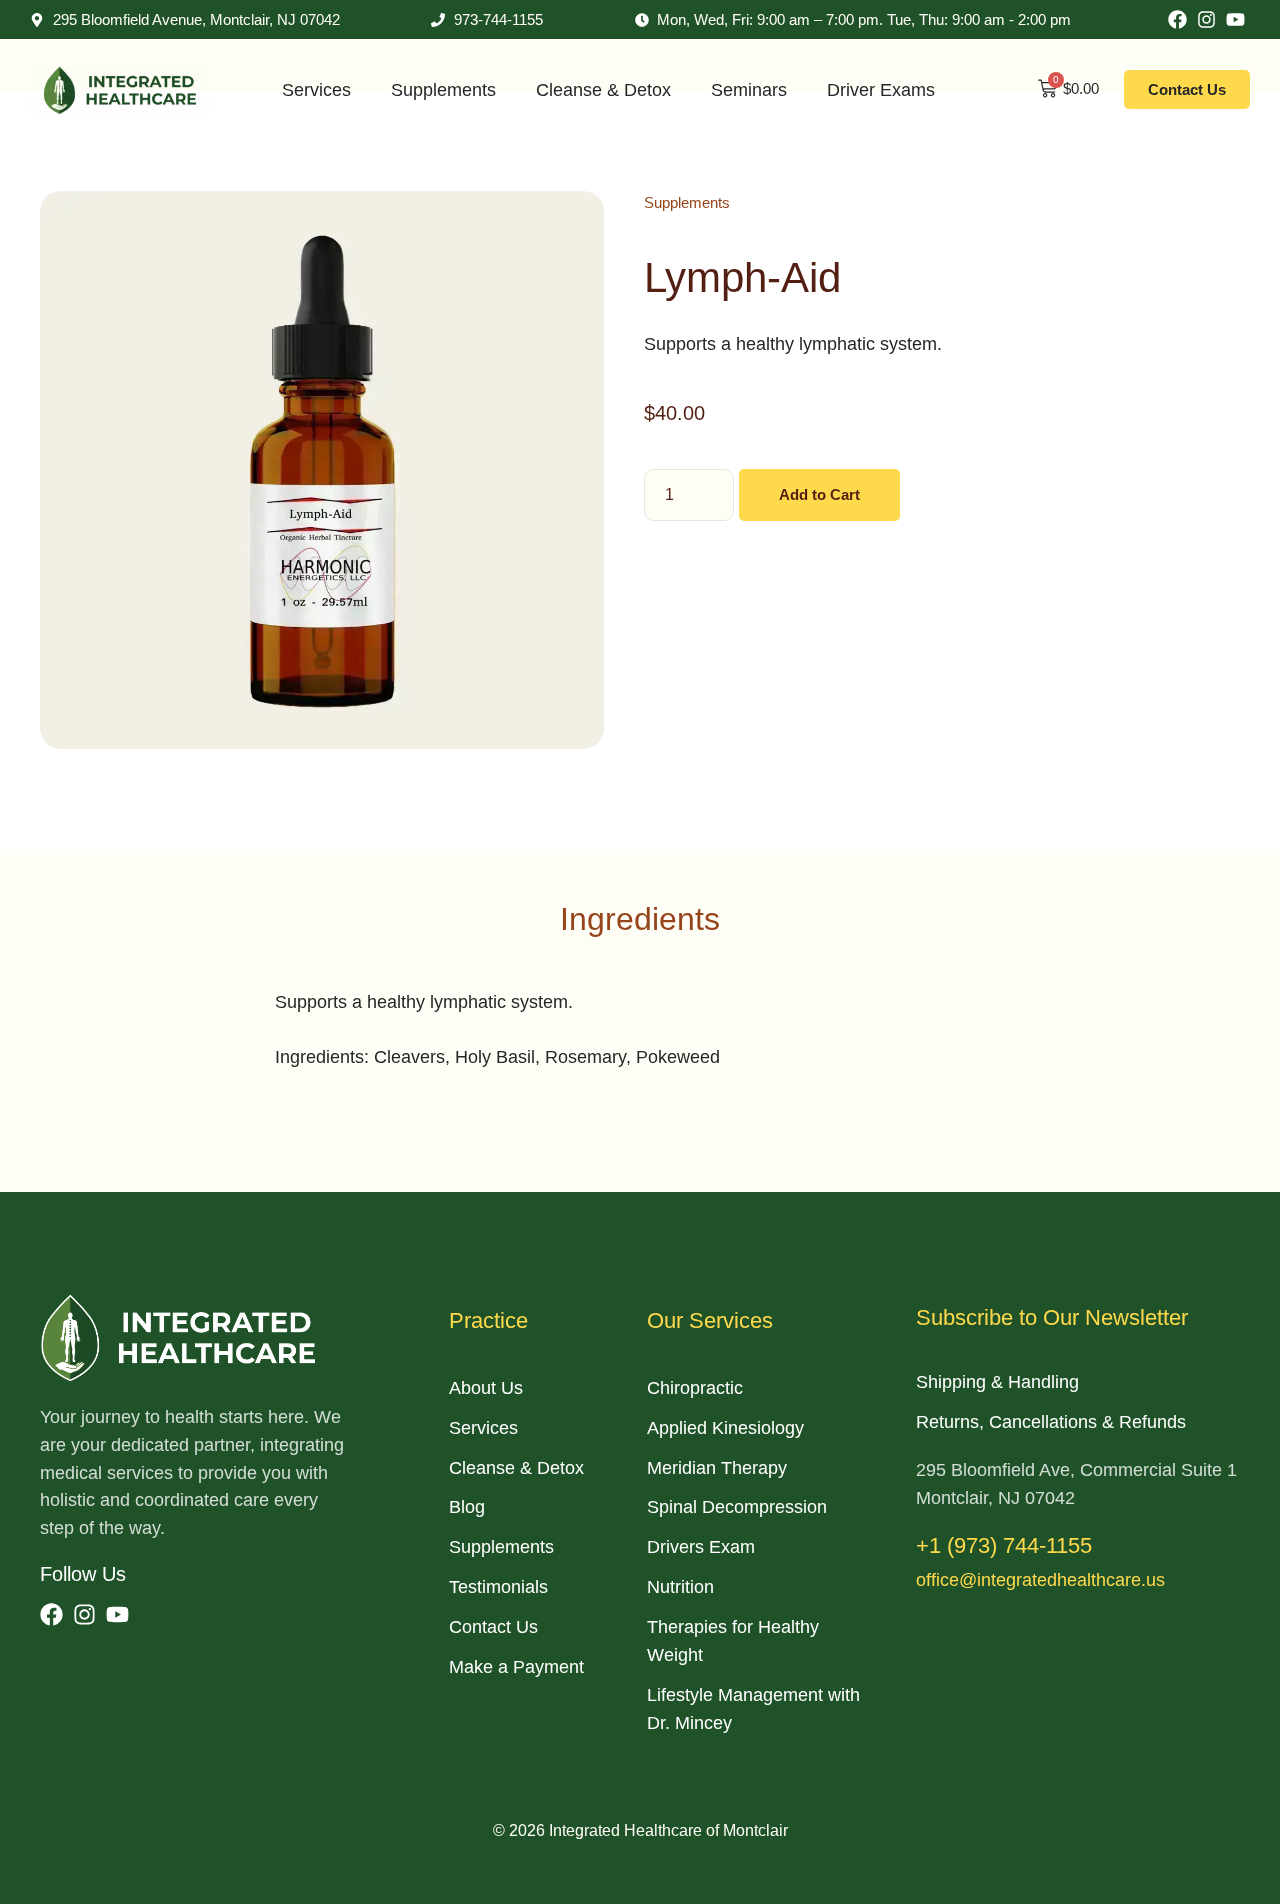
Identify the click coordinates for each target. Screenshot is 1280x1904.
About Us (486, 1388)
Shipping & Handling (997, 1382)
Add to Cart (819, 494)
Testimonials (498, 1587)
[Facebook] (1177, 19)
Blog (467, 1507)
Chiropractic (695, 1388)
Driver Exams (881, 90)
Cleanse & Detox (603, 90)
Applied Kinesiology (725, 1428)
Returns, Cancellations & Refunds (1051, 1422)
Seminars (749, 90)
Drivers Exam (701, 1547)
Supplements (443, 90)
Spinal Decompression (737, 1507)
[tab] (640, 919)
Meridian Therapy (717, 1468)
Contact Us (493, 1627)
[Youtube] (1235, 19)
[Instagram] (1206, 19)
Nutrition (680, 1587)
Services (316, 90)
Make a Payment (516, 1667)
